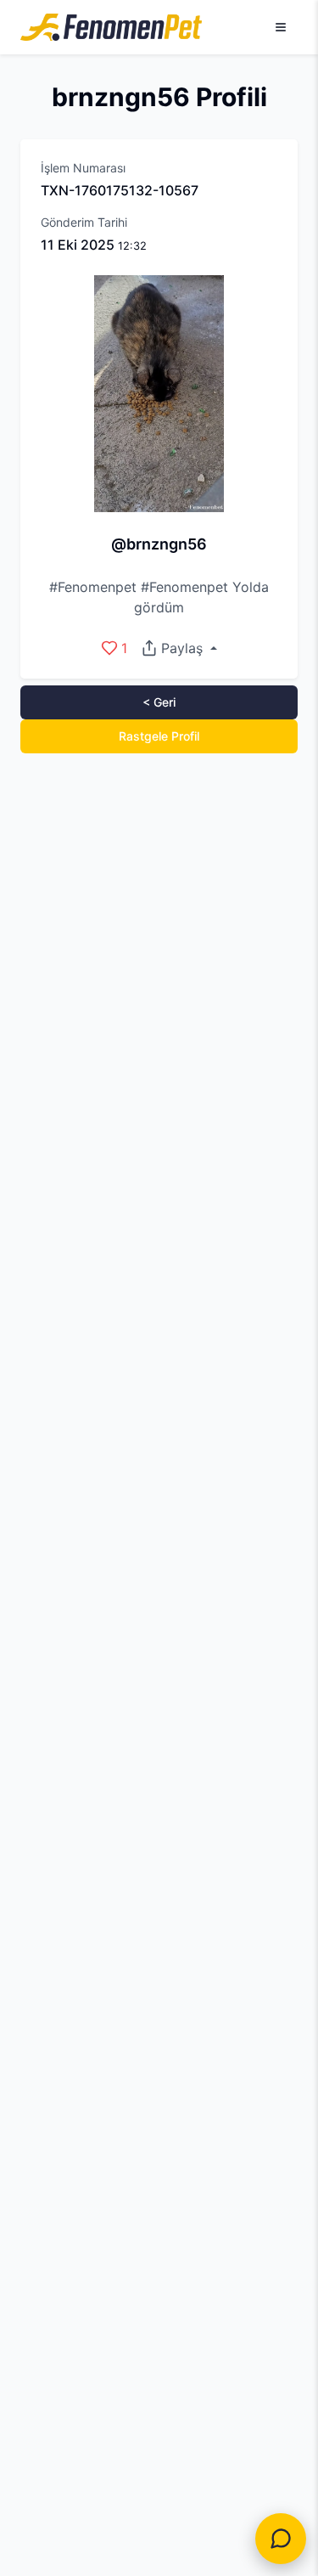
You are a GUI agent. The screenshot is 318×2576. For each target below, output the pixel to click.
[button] (179, 648)
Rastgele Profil (159, 736)
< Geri (159, 702)
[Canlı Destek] (281, 2539)
